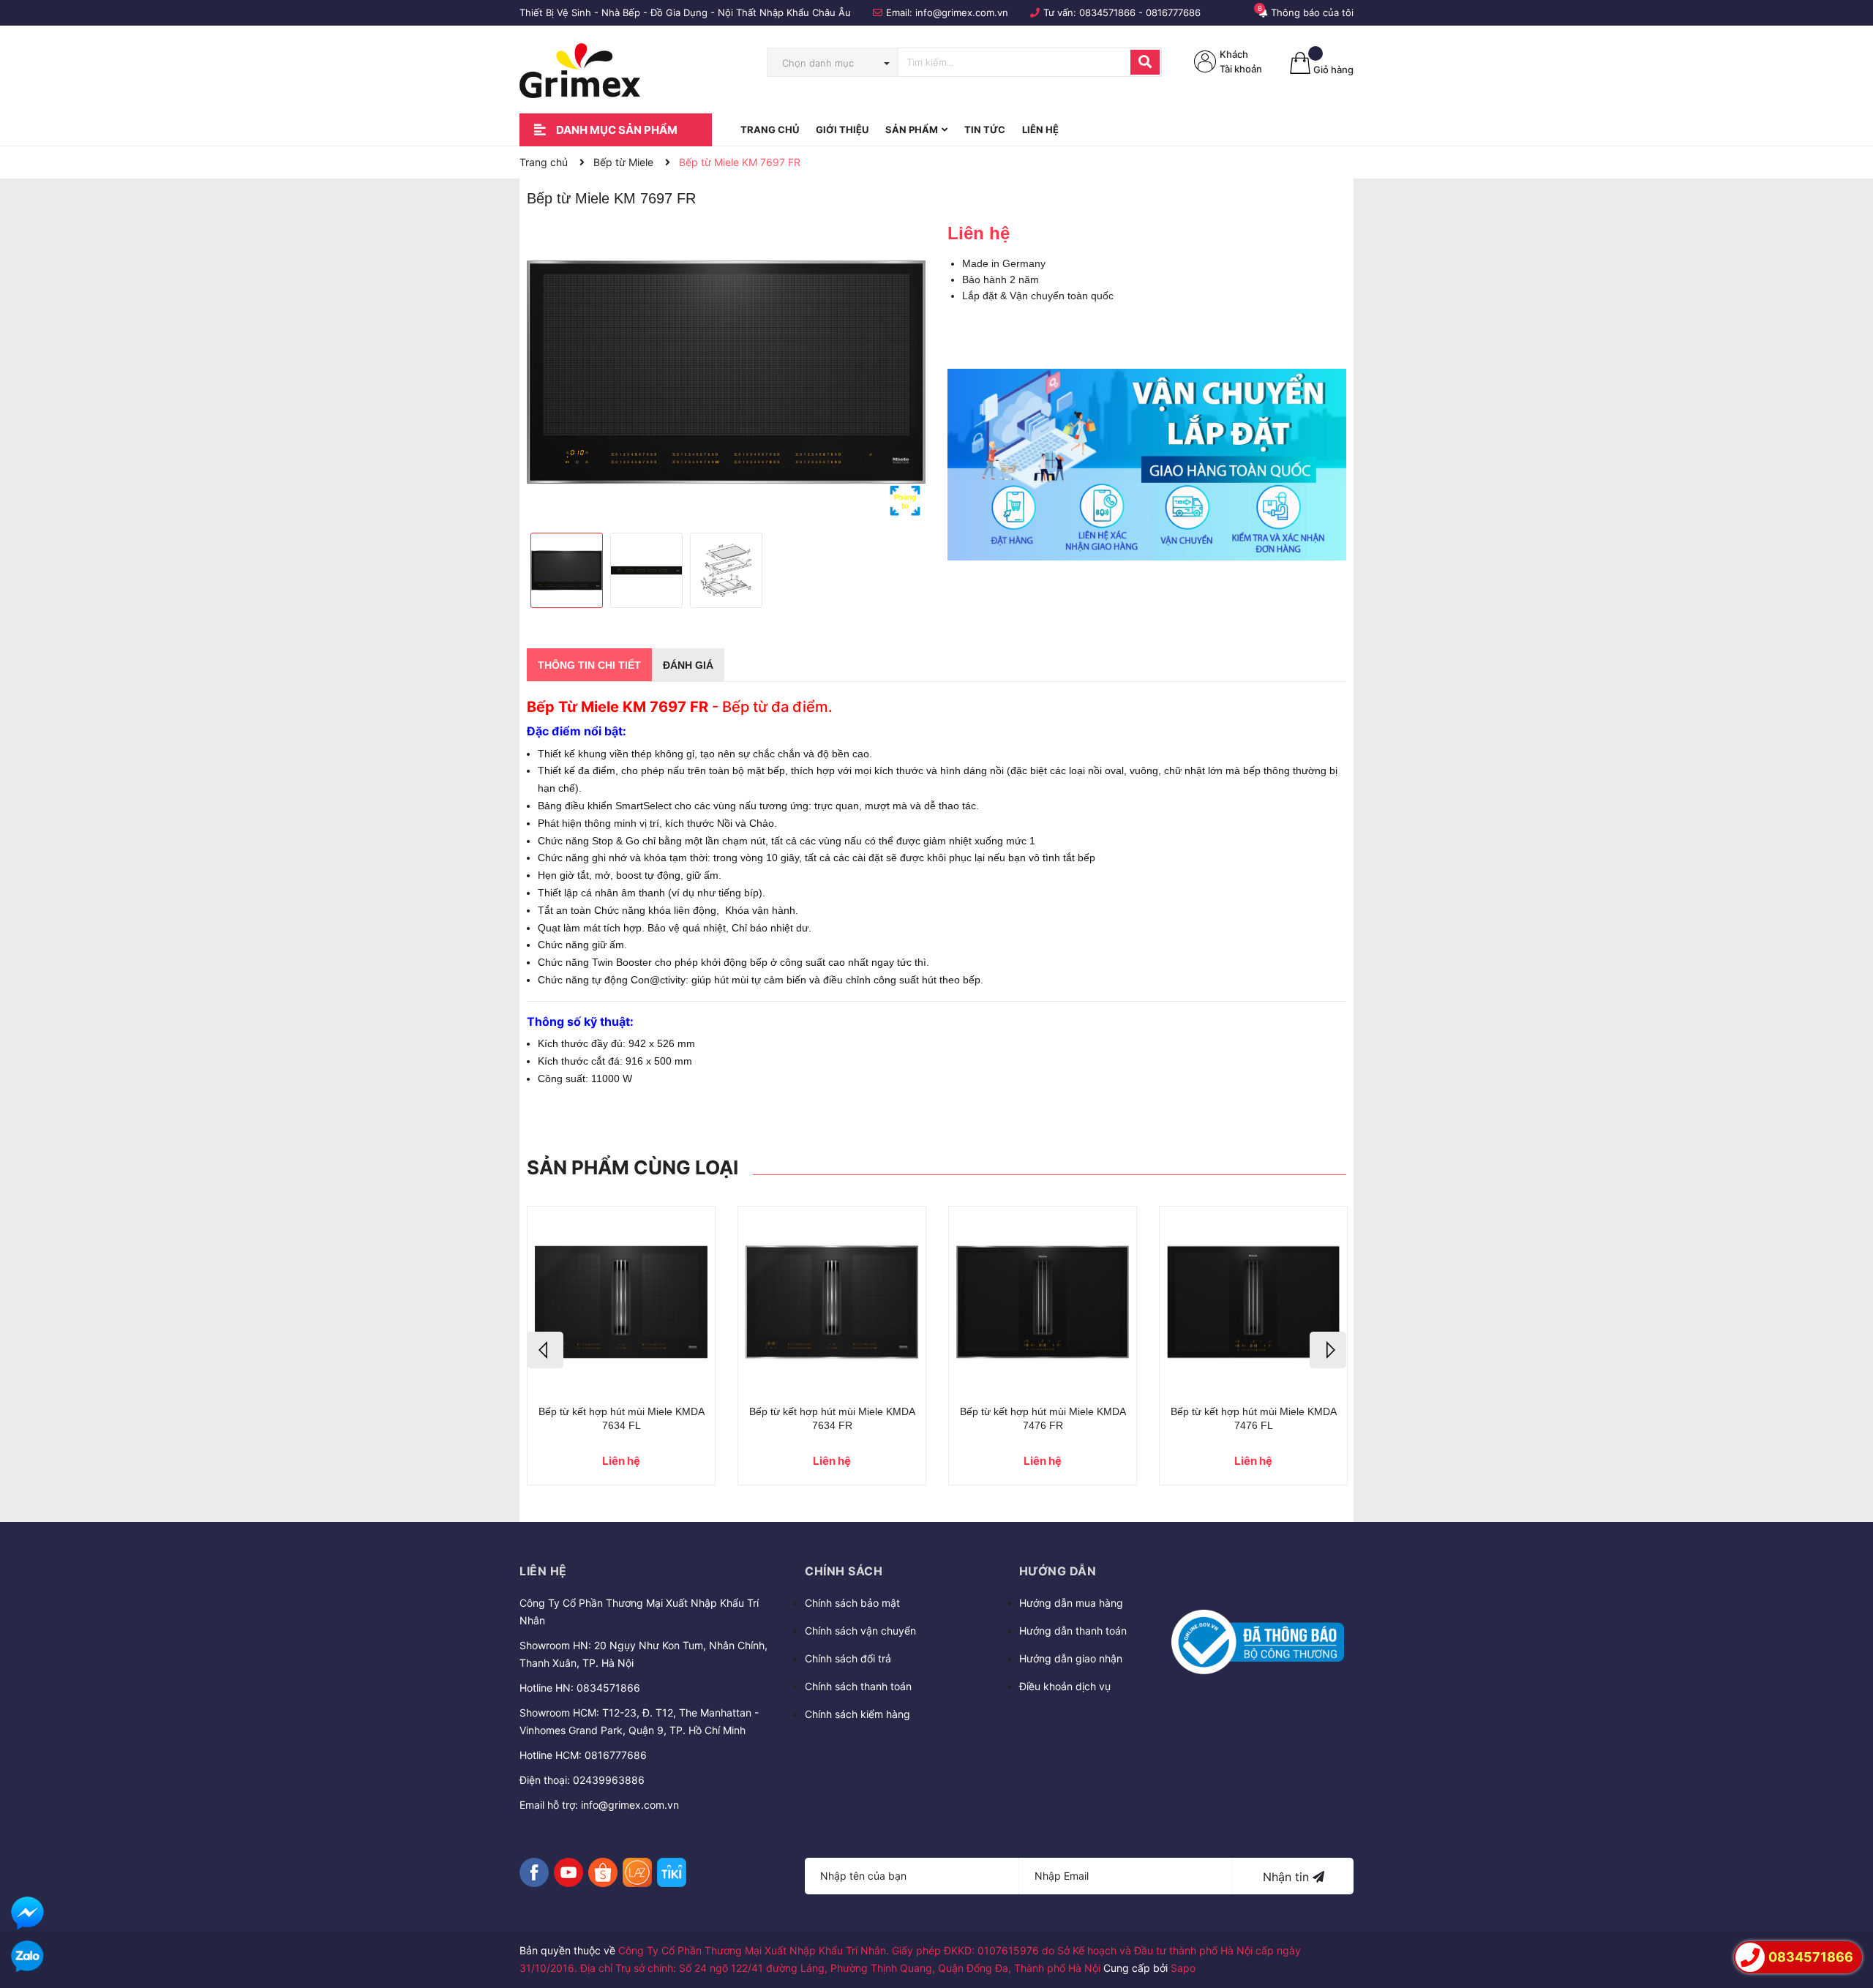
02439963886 (609, 1780)
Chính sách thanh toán (858, 1686)
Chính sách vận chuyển (860, 1631)
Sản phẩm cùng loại (633, 1167)
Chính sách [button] (844, 1571)
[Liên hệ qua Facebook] (27, 1913)
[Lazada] (637, 1872)
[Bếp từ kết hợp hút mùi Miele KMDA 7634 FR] (832, 1302)
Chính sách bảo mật (852, 1603)
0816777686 (1173, 12)
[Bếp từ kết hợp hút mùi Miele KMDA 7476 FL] (1253, 1302)
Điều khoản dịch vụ (1065, 1686)
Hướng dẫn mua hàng (1071, 1603)
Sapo (1183, 1968)
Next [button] (1328, 1350)
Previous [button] (545, 1350)
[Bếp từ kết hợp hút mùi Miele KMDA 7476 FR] (1043, 1302)
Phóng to (905, 501)
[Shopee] (603, 1872)
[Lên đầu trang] (1847, 1916)
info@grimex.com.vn (962, 12)
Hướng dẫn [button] (1058, 1571)
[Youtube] (568, 1872)
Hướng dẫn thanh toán (1073, 1631)
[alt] (1147, 465)
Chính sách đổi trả (848, 1658)
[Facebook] (534, 1872)
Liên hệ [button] (543, 1571)
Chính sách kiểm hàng (857, 1714)
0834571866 (1107, 12)
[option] (726, 372)
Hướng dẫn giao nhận (1071, 1658)
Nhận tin (1288, 1877)
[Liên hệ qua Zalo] (27, 1957)
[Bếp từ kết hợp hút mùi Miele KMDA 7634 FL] (621, 1302)
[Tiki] (672, 1872)
